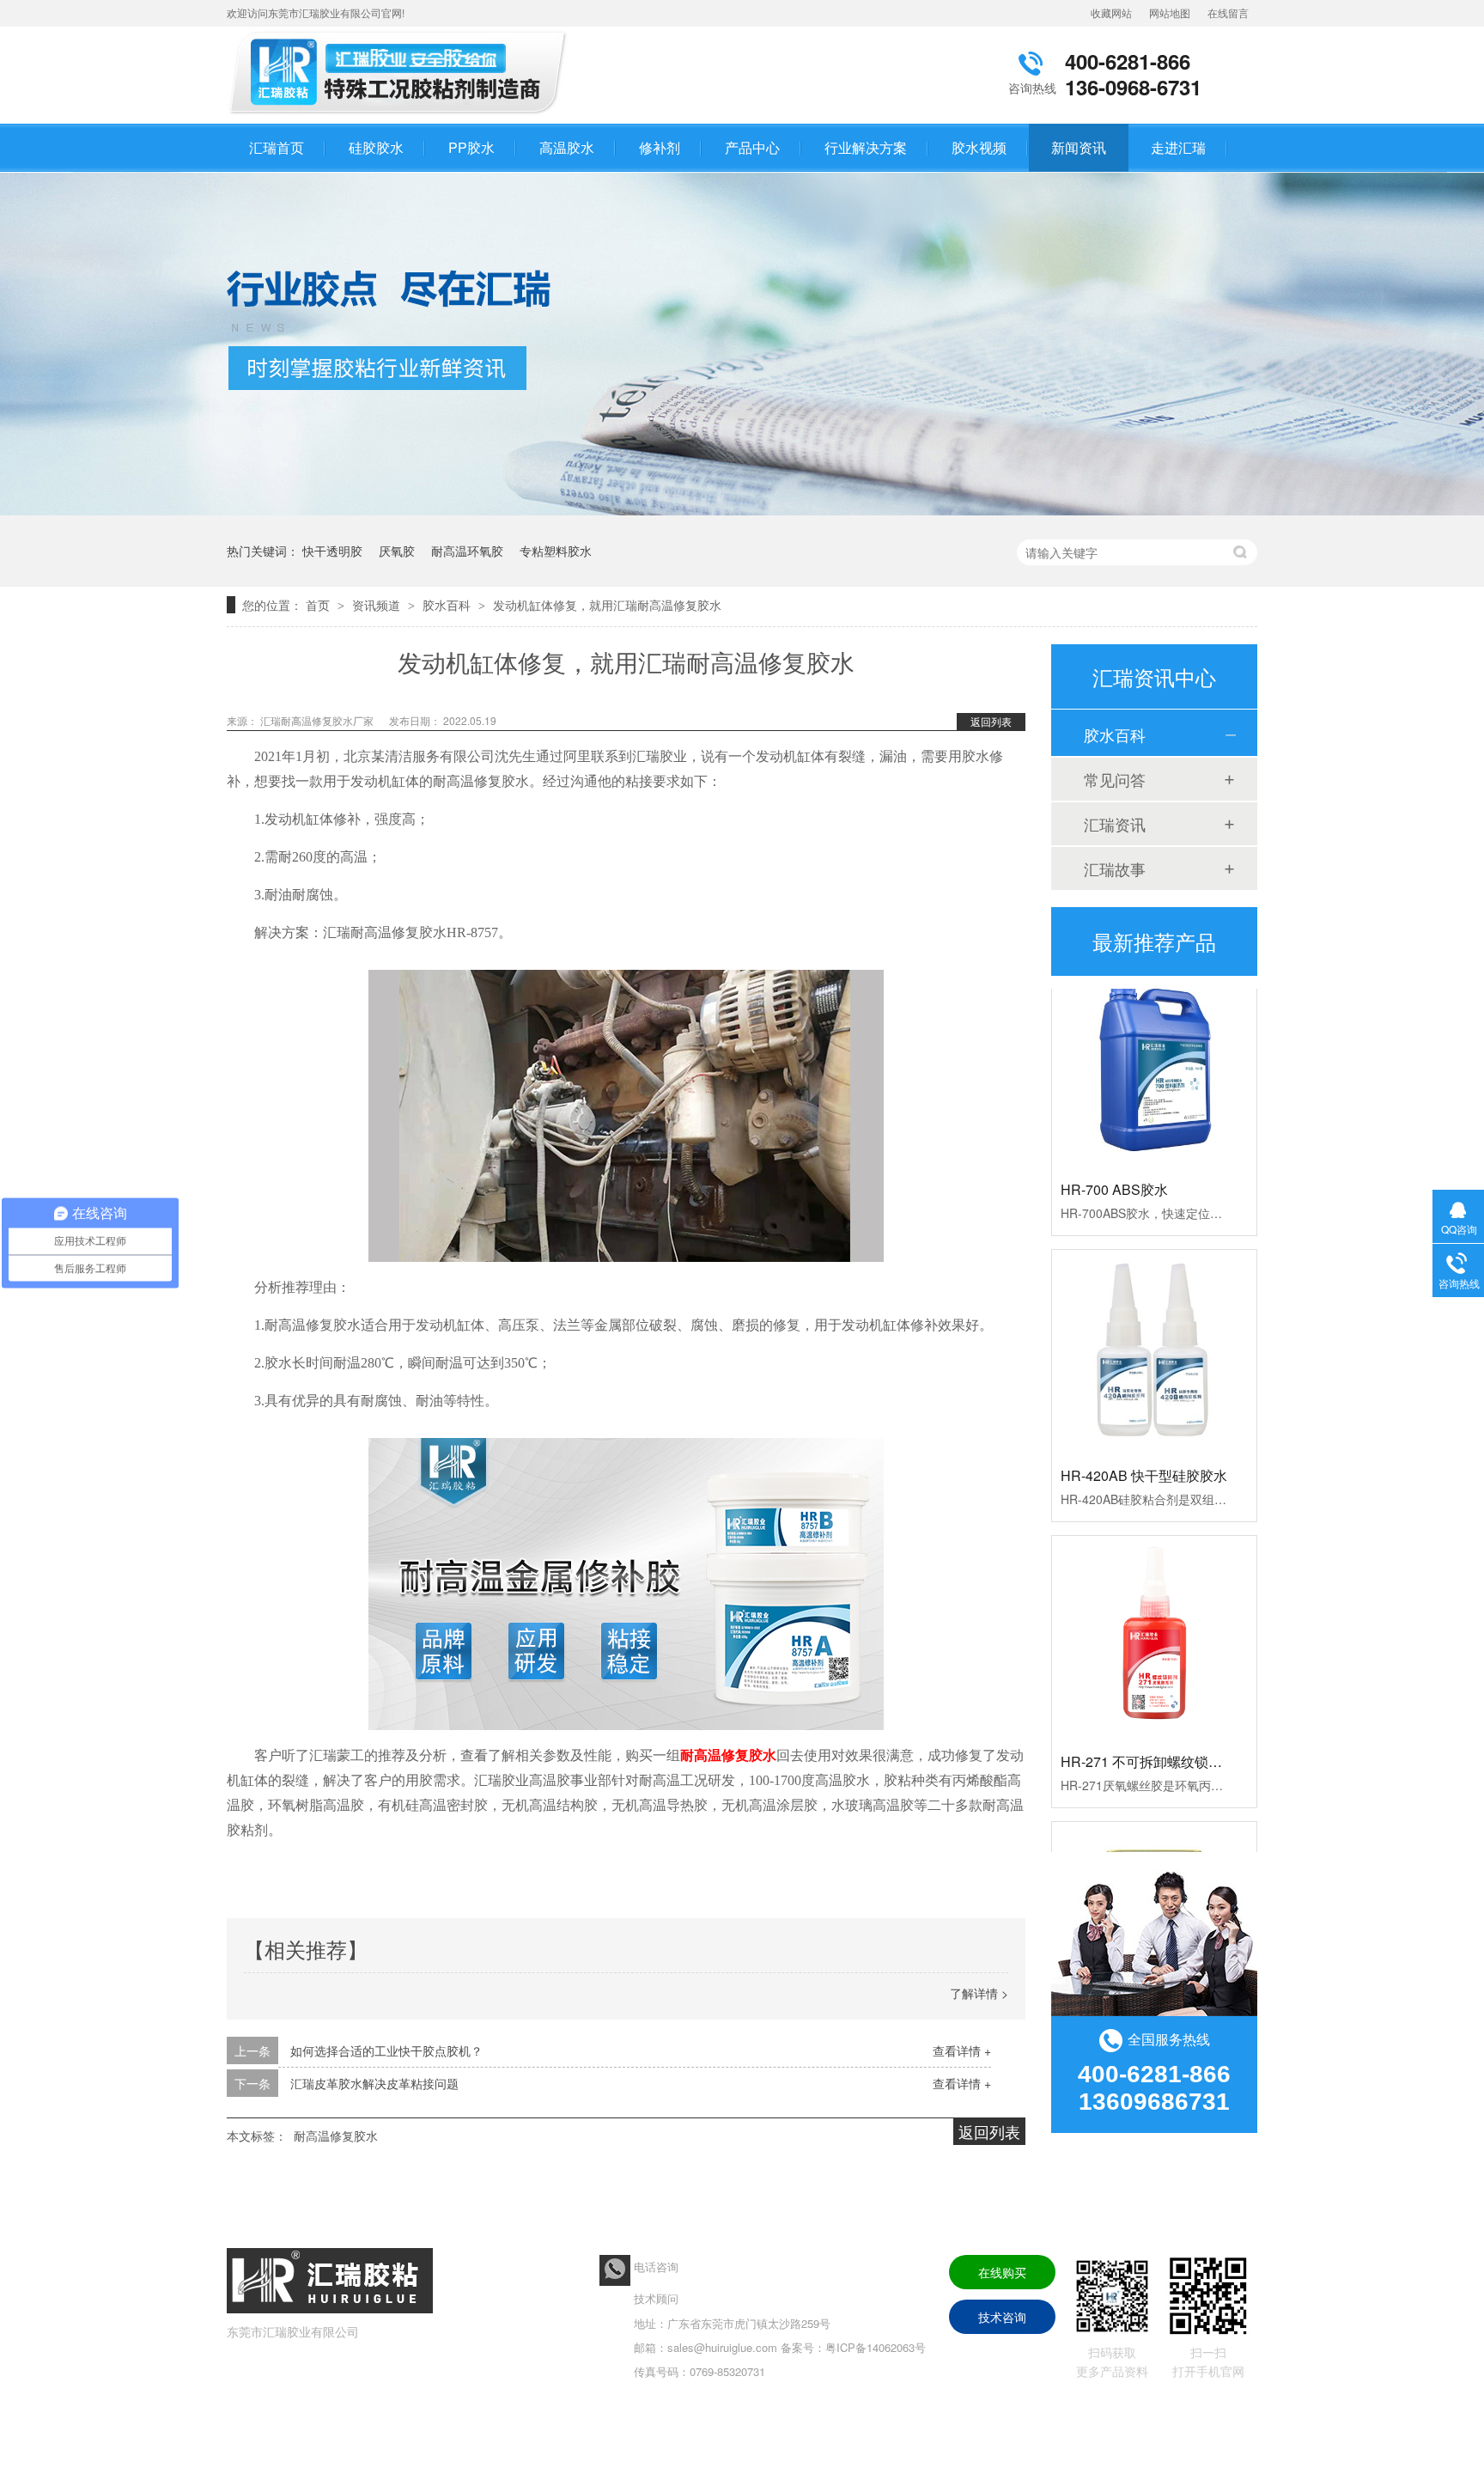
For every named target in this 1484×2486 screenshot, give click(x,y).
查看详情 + (962, 2050)
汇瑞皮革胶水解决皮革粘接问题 (374, 2083)
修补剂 (660, 147)
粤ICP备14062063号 (876, 2347)
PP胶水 (471, 147)
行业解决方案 (866, 147)
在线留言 (1228, 12)
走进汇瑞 (1178, 147)
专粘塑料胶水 (556, 551)
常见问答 (1115, 779)
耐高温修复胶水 (336, 2136)
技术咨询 (1002, 2317)
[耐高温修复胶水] (403, 114)
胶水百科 (448, 605)
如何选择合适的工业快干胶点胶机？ (386, 2050)
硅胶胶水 (376, 147)
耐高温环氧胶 (467, 551)
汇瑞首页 (277, 147)
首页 (319, 605)
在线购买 (1002, 2272)
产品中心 (752, 147)
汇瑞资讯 (1115, 824)
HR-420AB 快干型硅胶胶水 (1144, 1444)
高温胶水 (567, 147)
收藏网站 (1111, 12)
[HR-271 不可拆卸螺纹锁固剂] (1154, 1607)
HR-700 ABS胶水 (1114, 1158)
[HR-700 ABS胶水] (1154, 1035)
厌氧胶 (397, 551)
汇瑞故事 (1115, 868)
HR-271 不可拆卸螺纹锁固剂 (1148, 1730)
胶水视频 (979, 147)
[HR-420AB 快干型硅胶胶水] (1154, 1321)
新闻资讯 (1079, 147)
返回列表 (991, 721)
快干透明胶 (332, 551)
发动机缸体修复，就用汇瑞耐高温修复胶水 (607, 605)
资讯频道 (378, 605)
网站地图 (1170, 12)
